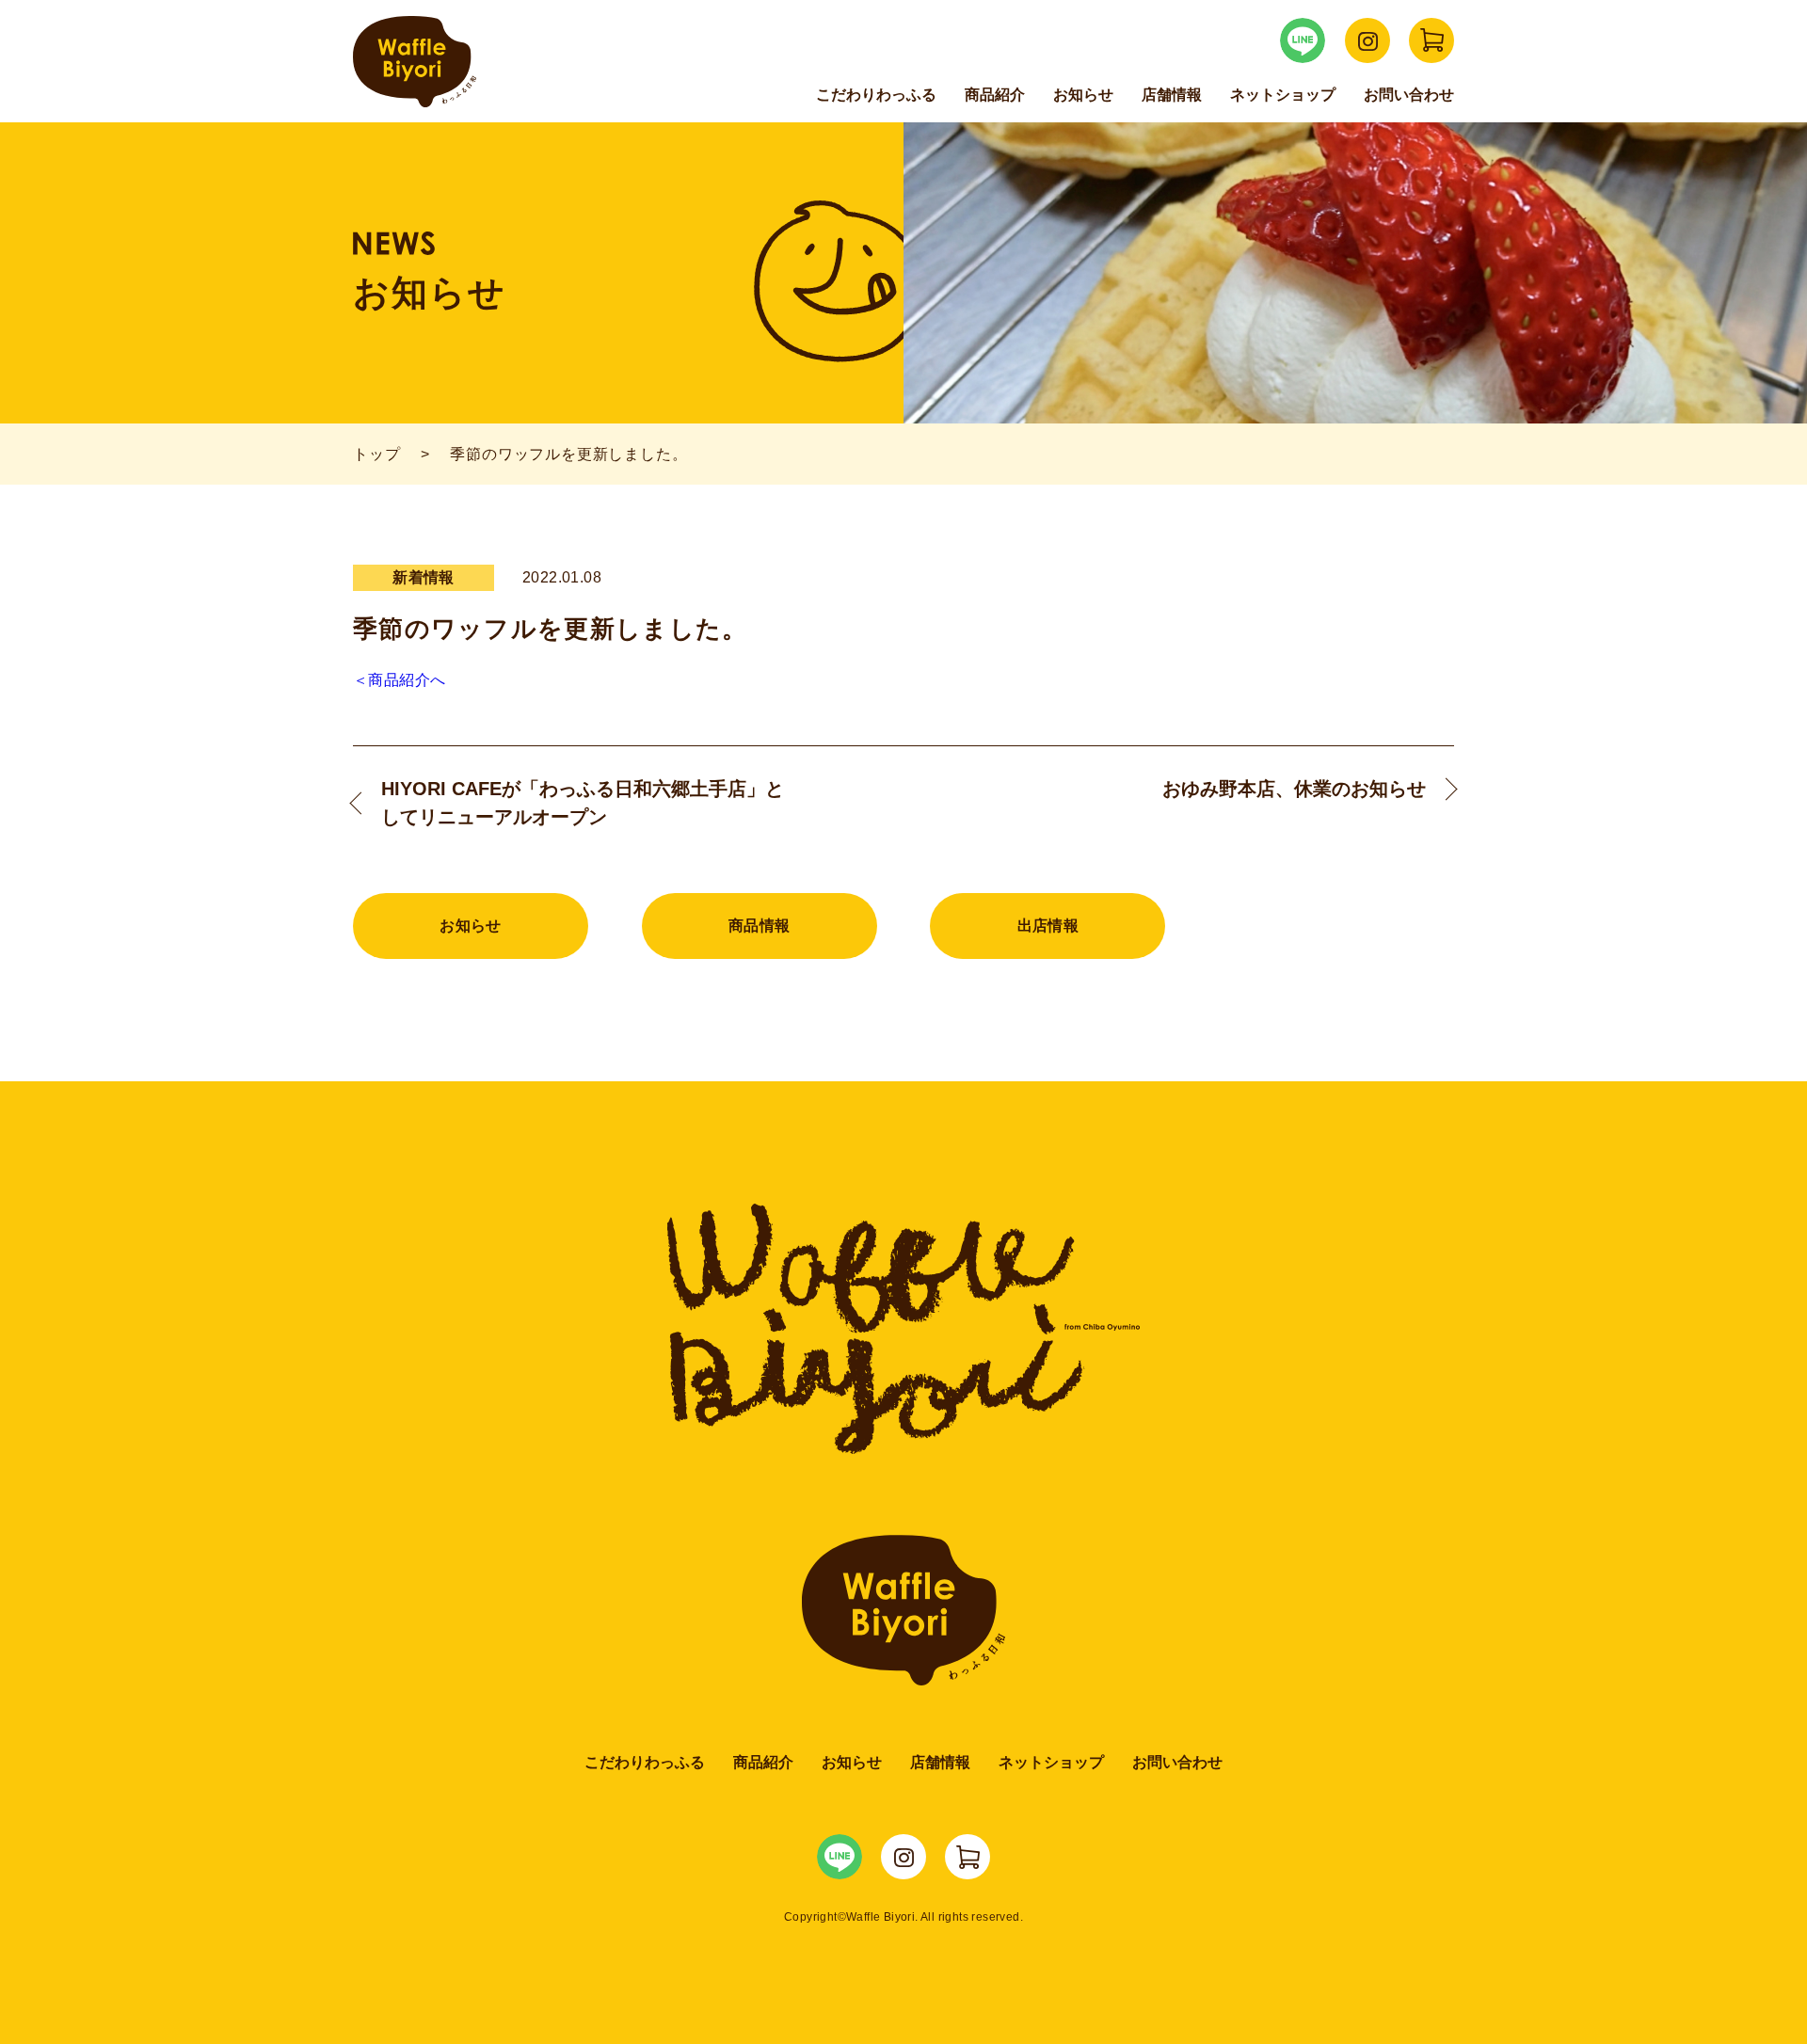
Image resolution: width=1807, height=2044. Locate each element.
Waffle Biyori (904, 1610)
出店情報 (1048, 926)
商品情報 (760, 926)
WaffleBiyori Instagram (1367, 40)
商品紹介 (995, 95)
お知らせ (1083, 95)
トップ (376, 454)
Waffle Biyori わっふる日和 (415, 62)
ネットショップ (1283, 95)
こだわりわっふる (876, 95)
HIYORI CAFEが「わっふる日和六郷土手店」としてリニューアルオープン (583, 803)
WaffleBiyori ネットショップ (1431, 40)
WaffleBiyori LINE (1303, 40)
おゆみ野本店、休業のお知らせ (1294, 789)
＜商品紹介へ (399, 680)
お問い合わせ (1409, 95)
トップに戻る (1741, 1988)
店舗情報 (1172, 95)
